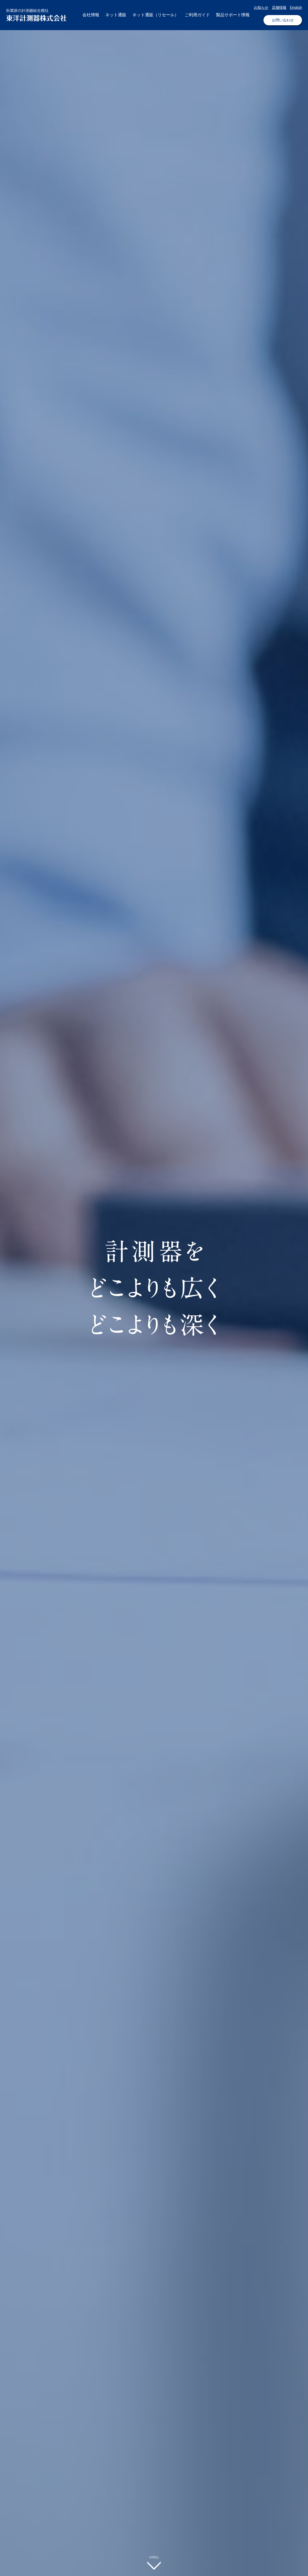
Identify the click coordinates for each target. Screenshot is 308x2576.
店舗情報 (279, 7)
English (296, 7)
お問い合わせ (283, 20)
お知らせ (261, 7)
